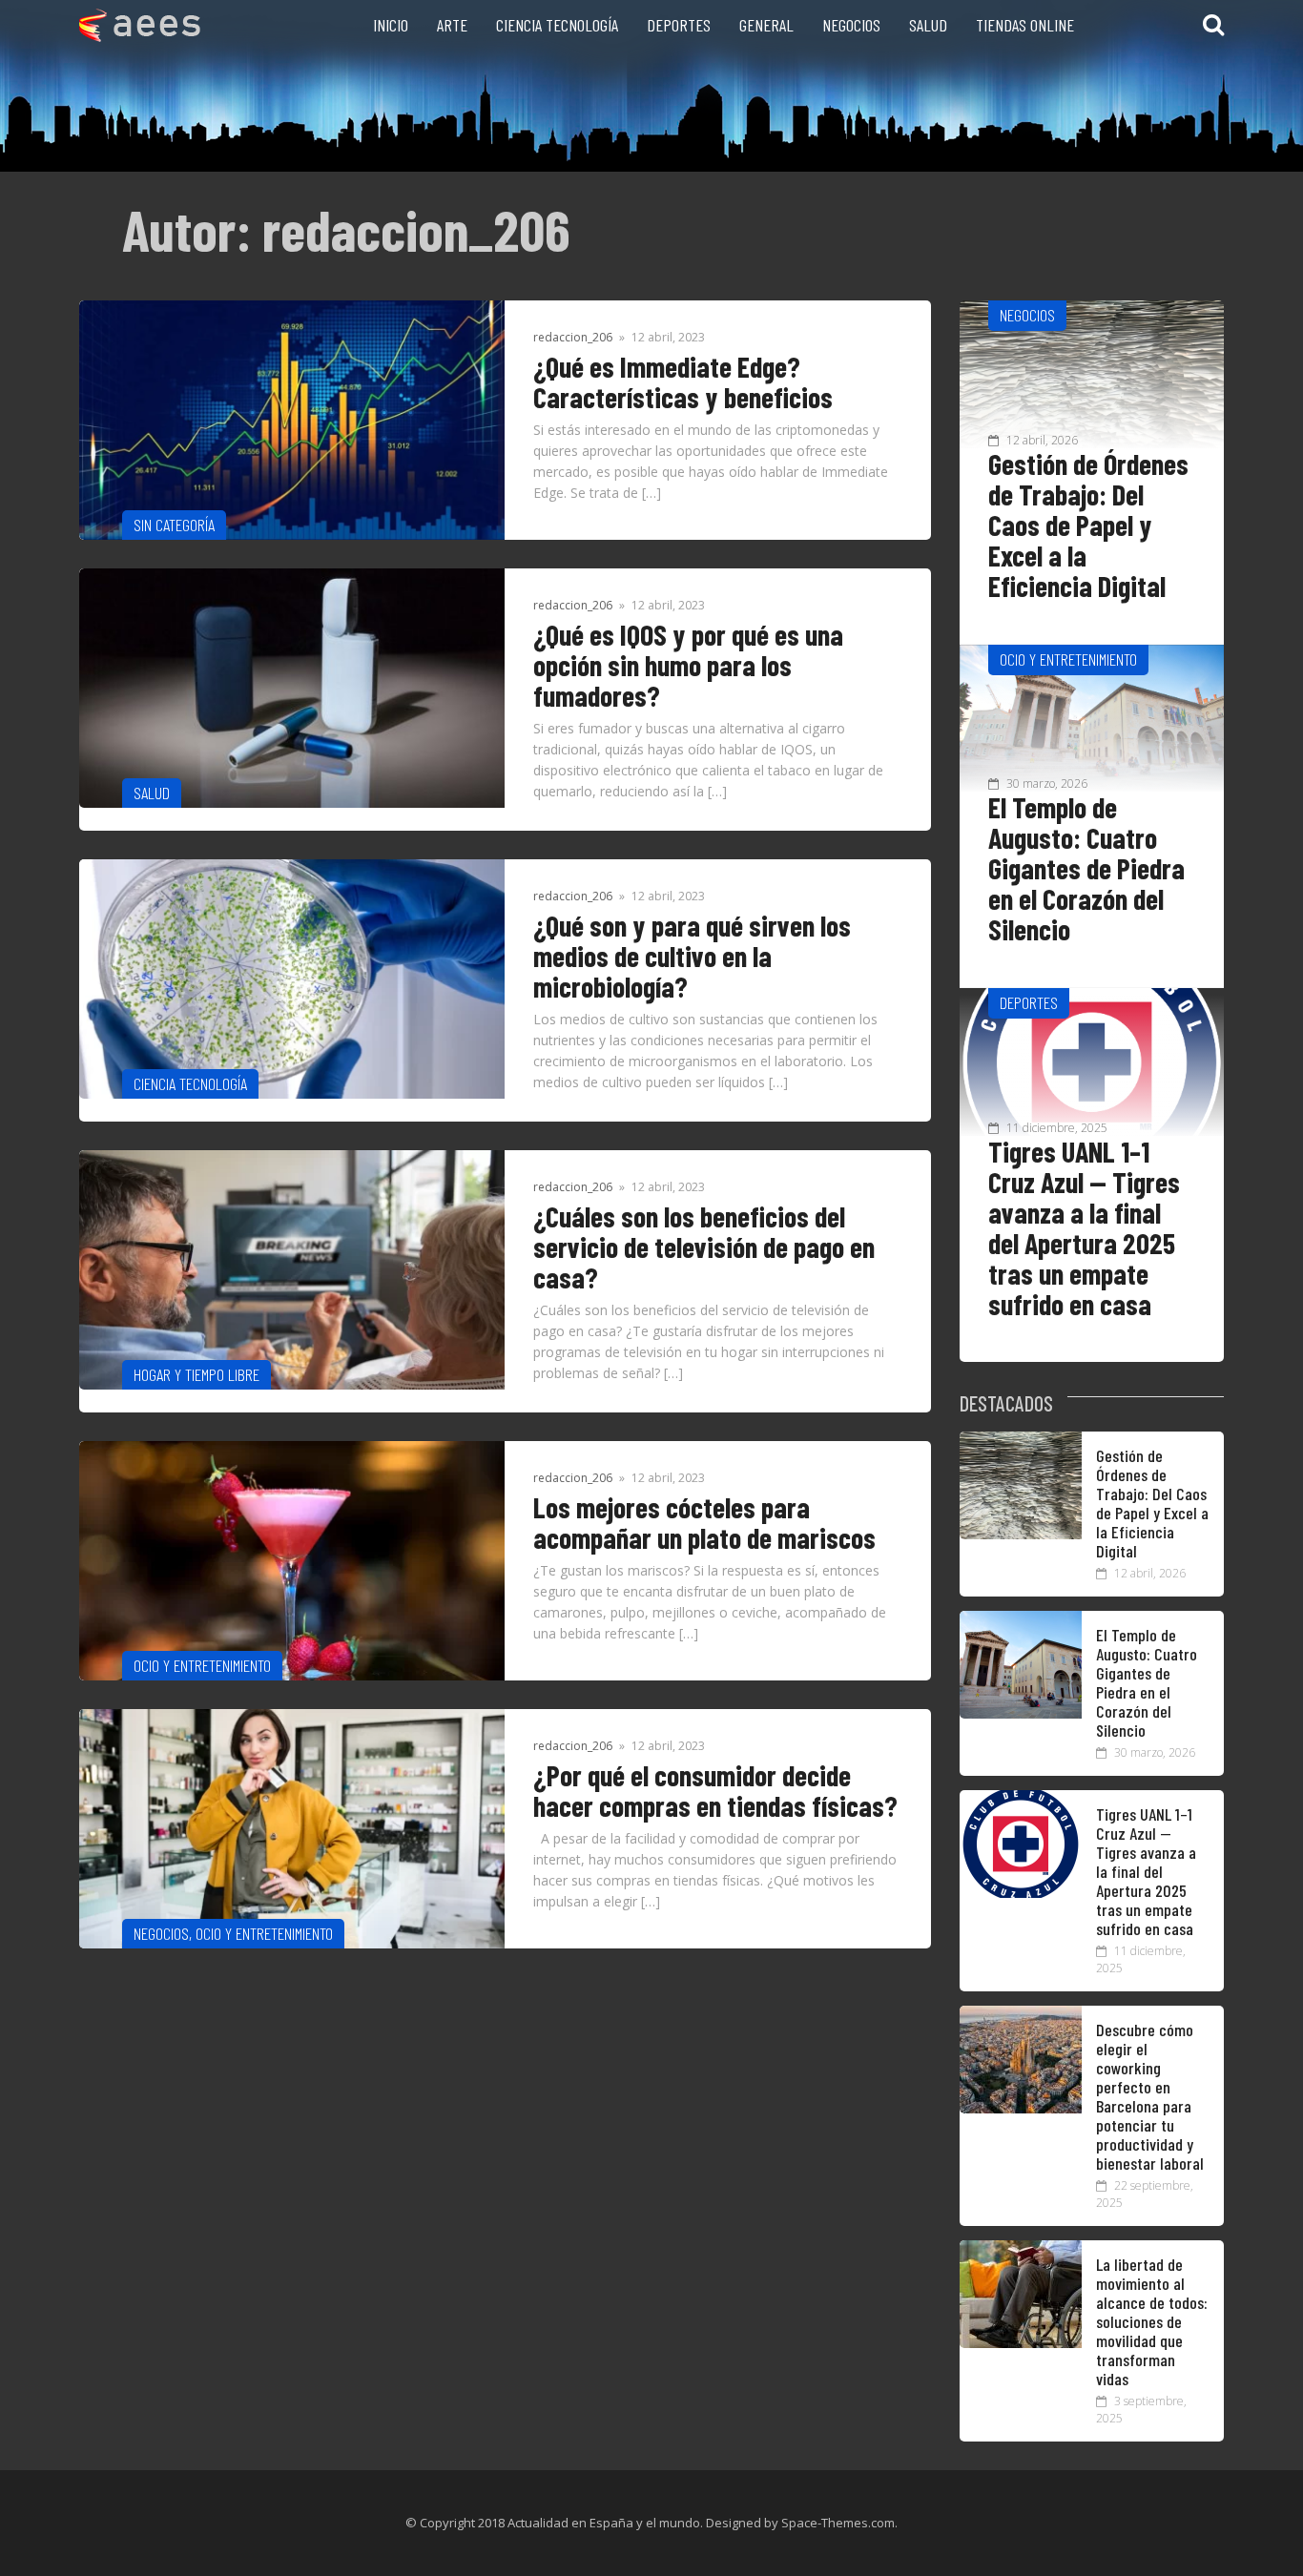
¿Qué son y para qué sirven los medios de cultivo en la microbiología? (692, 956)
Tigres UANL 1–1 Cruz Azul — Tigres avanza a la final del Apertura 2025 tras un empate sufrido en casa (1084, 1227)
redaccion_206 (573, 337)
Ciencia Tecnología (557, 25)
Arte (452, 25)
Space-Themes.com (838, 2523)
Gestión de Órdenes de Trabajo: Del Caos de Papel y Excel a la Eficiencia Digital (1088, 525)
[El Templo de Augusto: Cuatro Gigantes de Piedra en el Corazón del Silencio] (1021, 1713)
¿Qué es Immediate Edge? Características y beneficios (683, 381)
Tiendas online (1025, 25)
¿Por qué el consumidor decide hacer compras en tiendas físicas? (715, 1790)
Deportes (679, 25)
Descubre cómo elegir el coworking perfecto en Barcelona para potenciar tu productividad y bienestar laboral (1150, 2096)
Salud (928, 25)
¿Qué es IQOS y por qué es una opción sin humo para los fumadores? (688, 665)
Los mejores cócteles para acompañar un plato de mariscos (704, 1522)
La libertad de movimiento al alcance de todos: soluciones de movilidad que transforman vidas (1152, 2321)
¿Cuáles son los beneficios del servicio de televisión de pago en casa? (704, 1247)
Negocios (851, 25)
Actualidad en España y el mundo (604, 2523)
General (766, 25)
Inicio (391, 25)
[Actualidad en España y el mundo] (140, 36)
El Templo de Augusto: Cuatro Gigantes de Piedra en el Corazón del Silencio (1086, 868)
